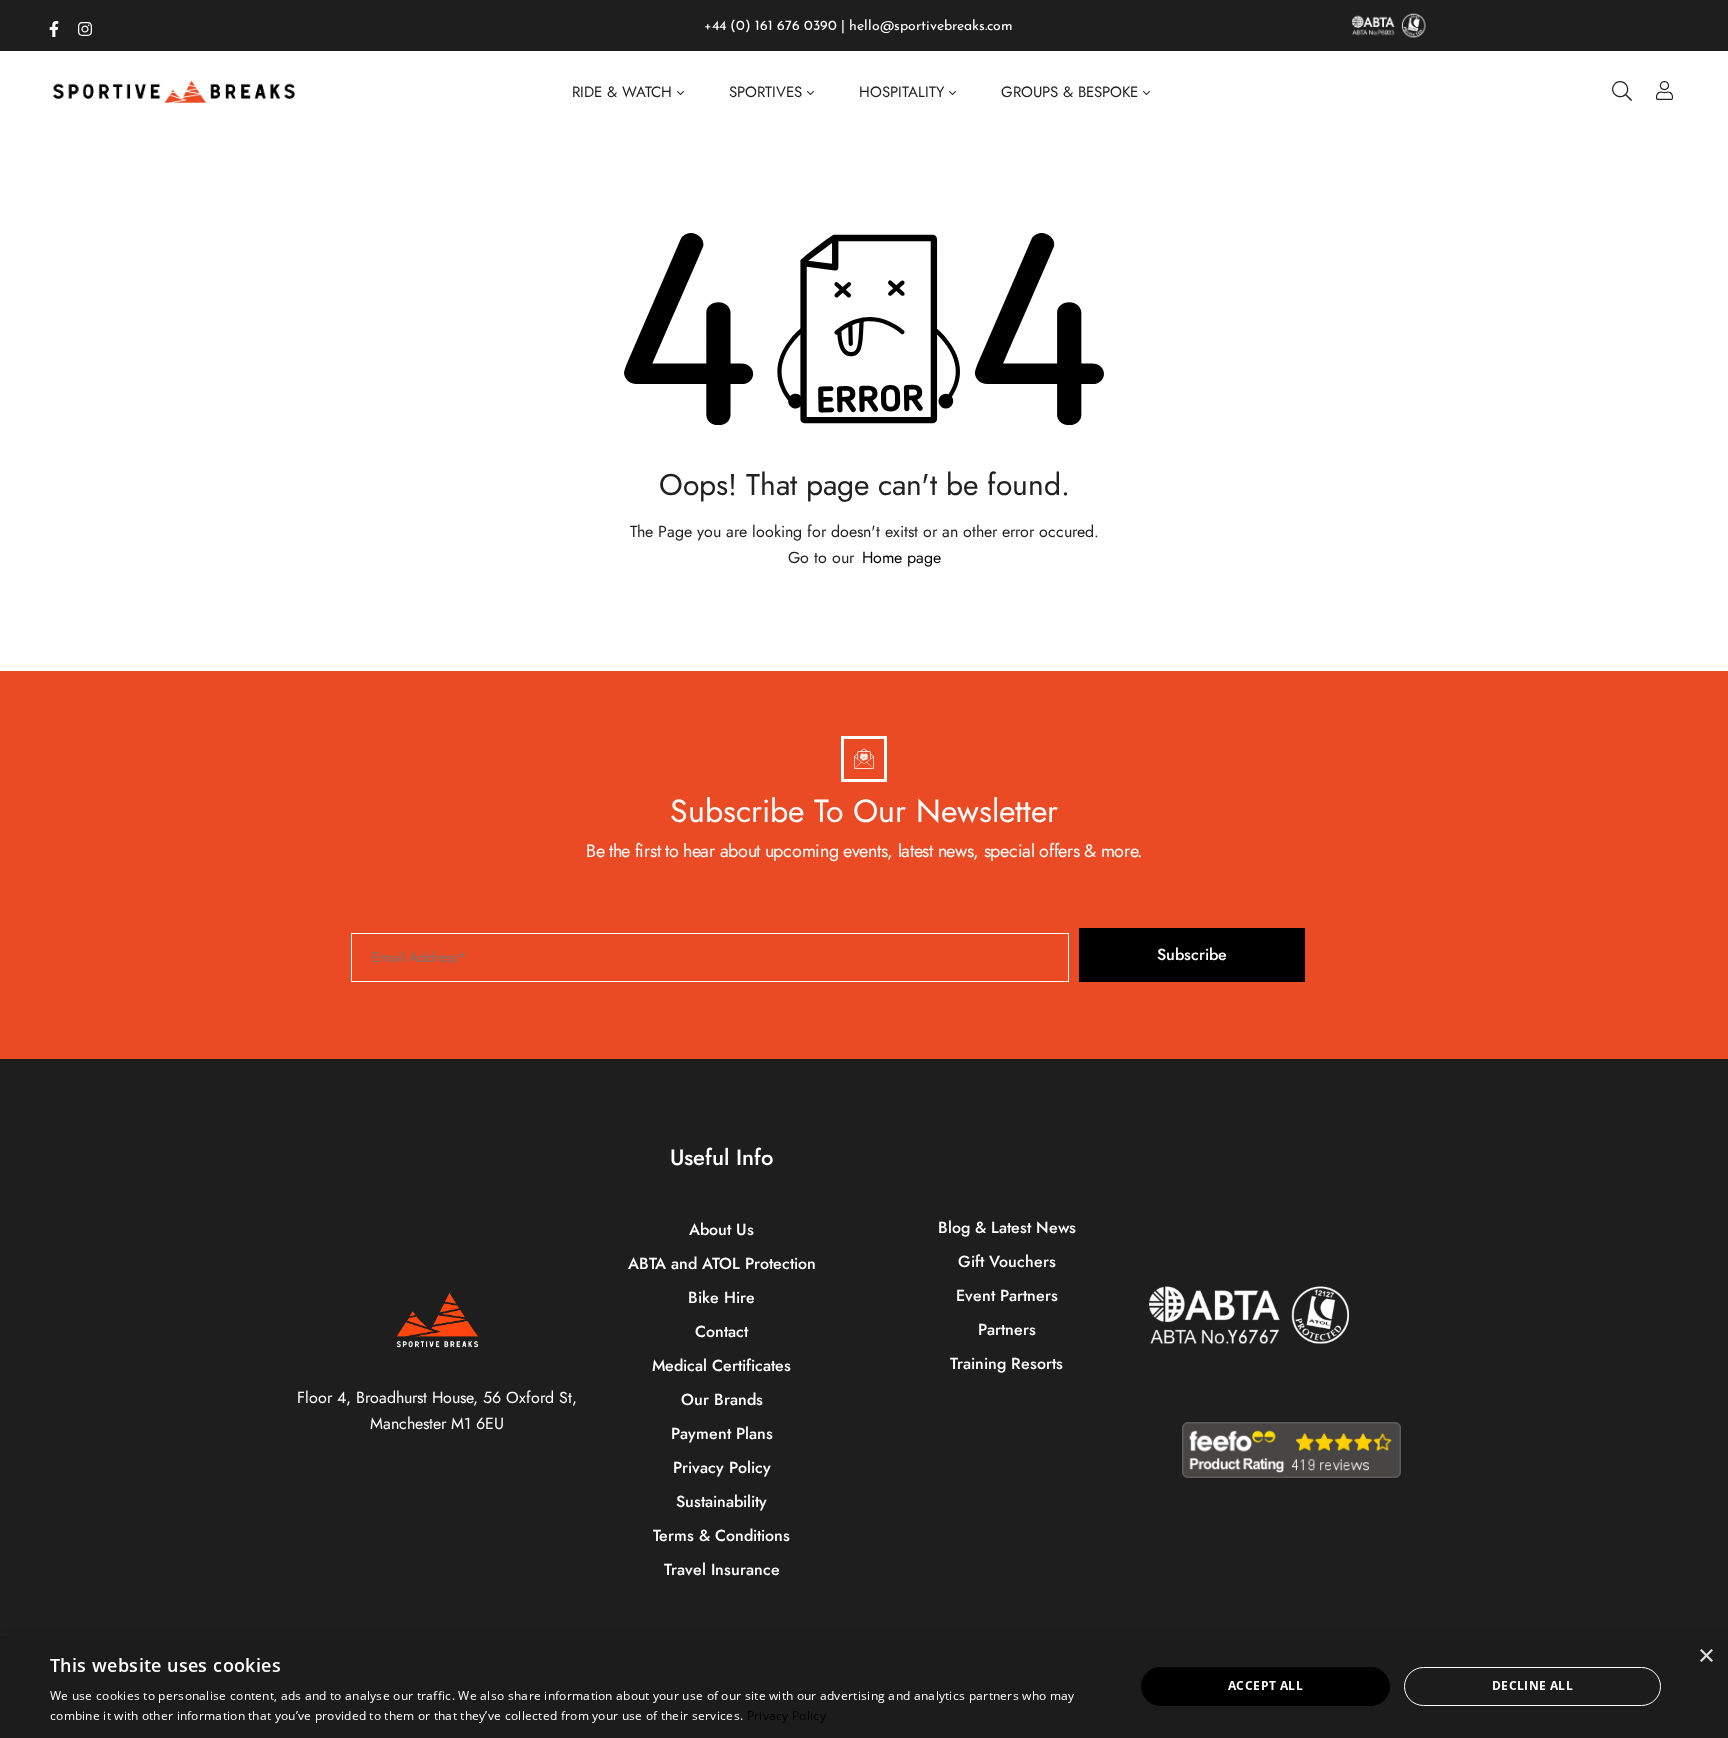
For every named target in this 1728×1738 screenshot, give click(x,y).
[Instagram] (85, 25)
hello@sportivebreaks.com (931, 26)
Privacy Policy (786, 1715)
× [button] (1705, 1656)
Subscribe (1192, 954)
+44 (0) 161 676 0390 (770, 26)
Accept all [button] (1265, 1685)
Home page (901, 557)
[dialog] (864, 1686)
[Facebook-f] (54, 25)
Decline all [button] (1532, 1685)
